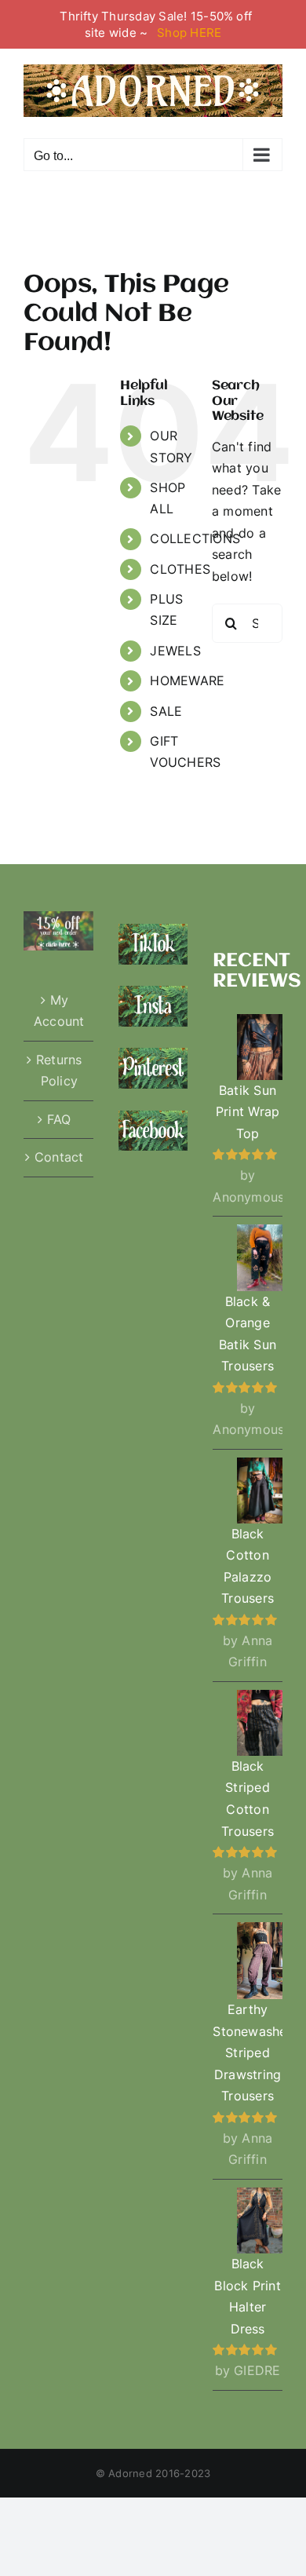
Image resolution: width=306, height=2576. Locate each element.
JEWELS (175, 651)
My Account (59, 1011)
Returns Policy (59, 1071)
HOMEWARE (187, 680)
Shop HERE (189, 33)
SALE (166, 711)
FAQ (59, 1119)
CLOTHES (180, 569)
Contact (59, 1157)
